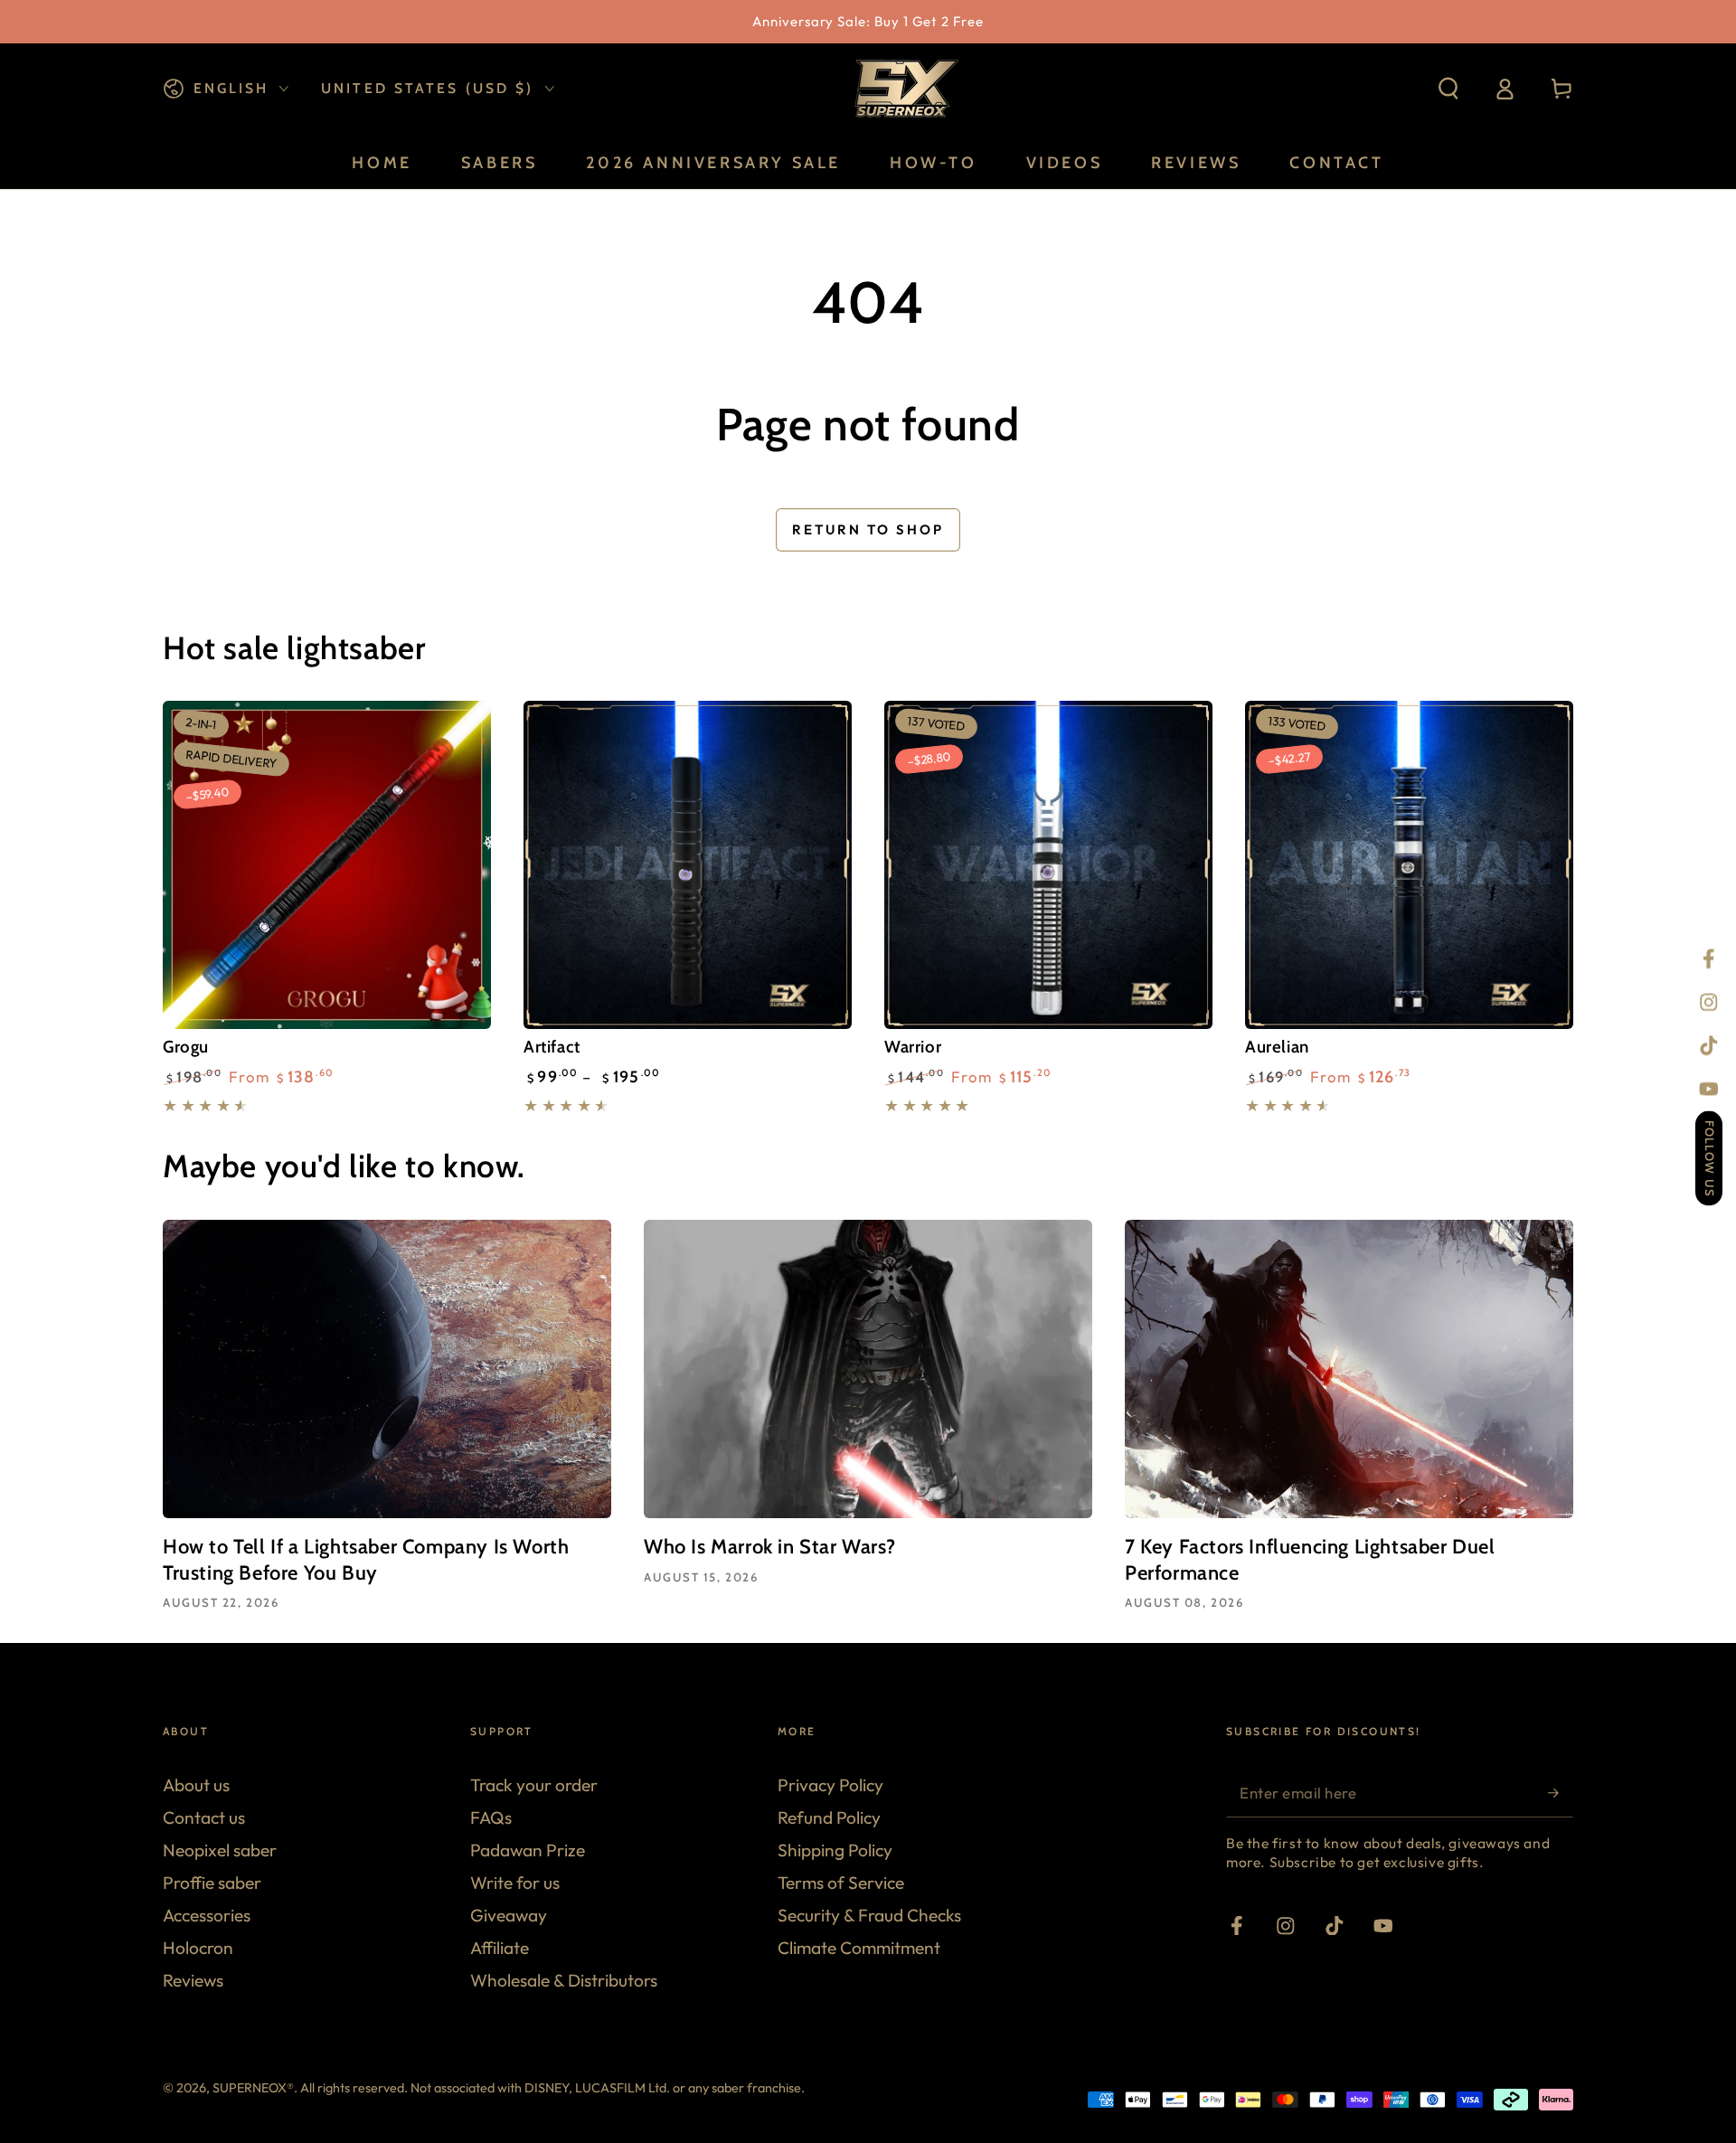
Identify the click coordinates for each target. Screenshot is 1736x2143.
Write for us (515, 1883)
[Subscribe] (1561, 1793)
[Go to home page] (904, 89)
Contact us (204, 1817)
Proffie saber (212, 1883)
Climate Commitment (859, 1948)
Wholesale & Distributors (564, 1980)
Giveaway (509, 1915)
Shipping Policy (835, 1850)
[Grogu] (327, 865)
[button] (1448, 89)
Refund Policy (829, 1817)
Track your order (534, 1785)
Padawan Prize (528, 1850)
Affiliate (500, 1948)
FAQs (491, 1817)
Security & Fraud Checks (869, 1915)
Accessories (207, 1915)
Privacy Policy (830, 1785)
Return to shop (868, 529)
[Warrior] (1048, 865)
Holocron (198, 1948)
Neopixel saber (220, 1850)
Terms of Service (841, 1883)
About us (196, 1785)
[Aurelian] (1409, 865)
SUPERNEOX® (253, 2088)
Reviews (193, 1980)
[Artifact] (688, 865)
